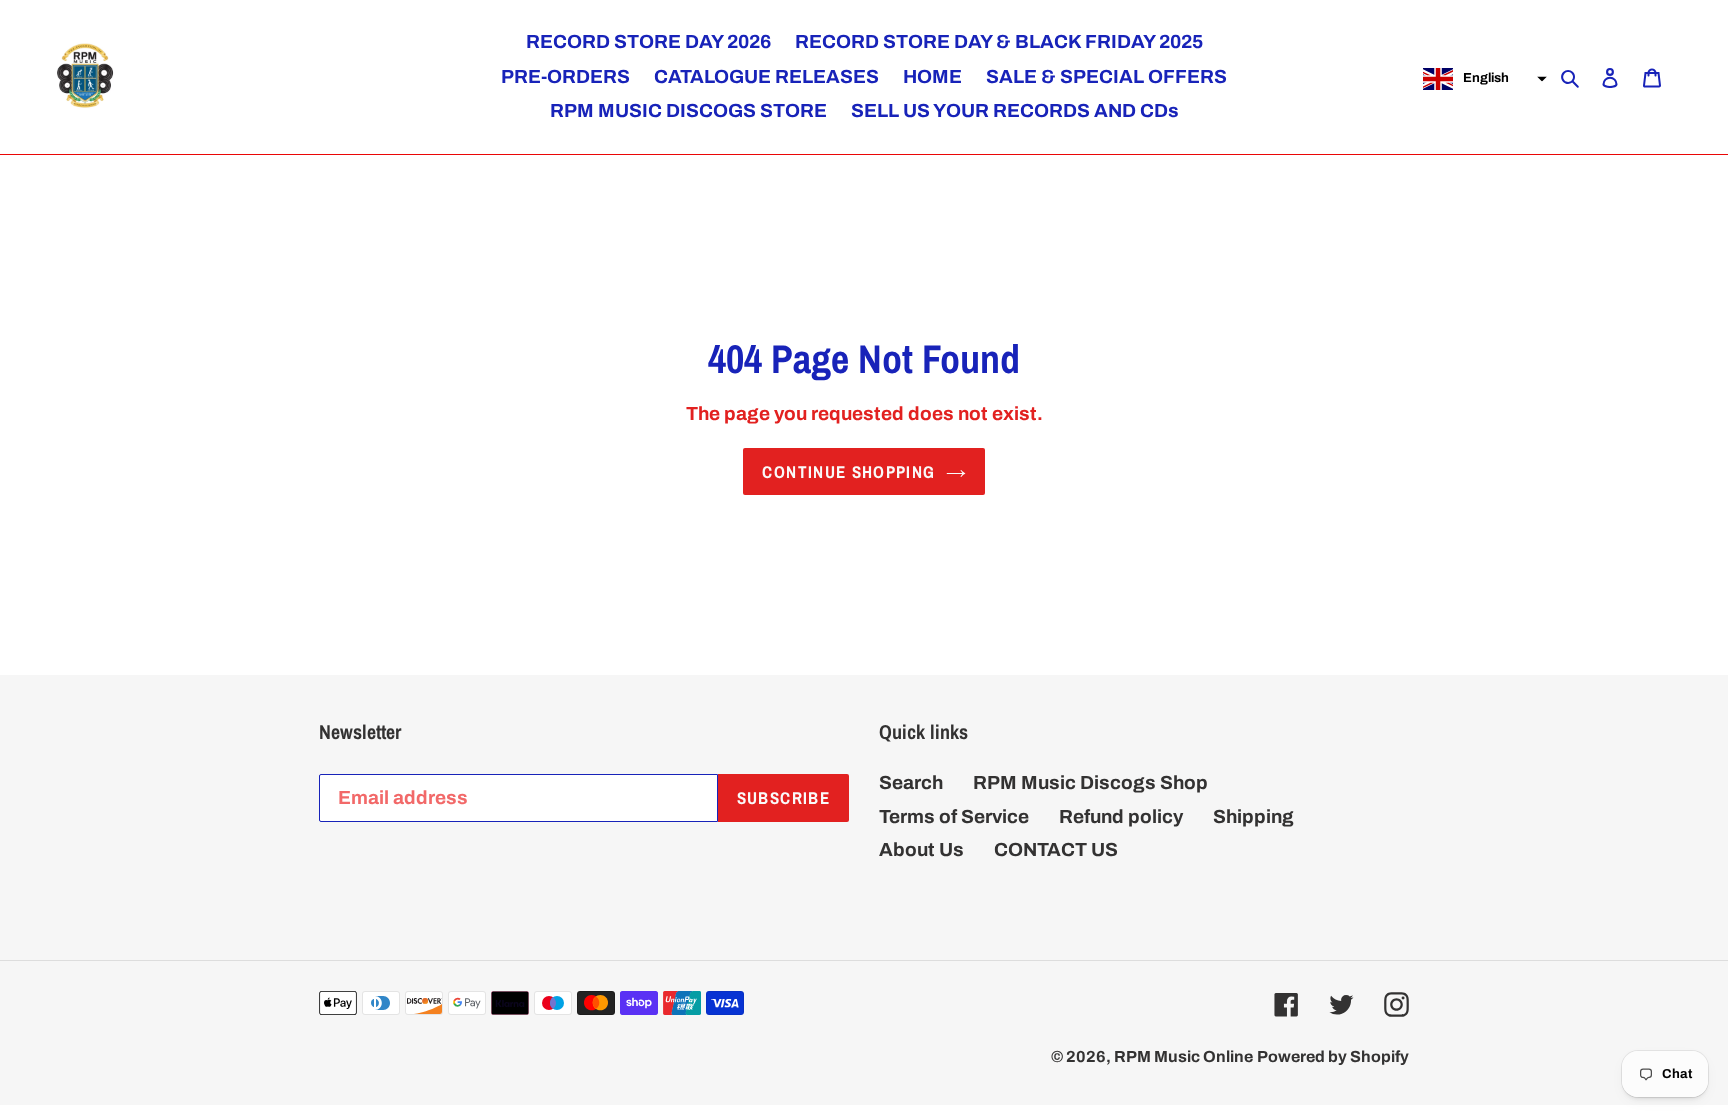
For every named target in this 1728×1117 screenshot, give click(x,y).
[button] (1482, 79)
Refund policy (1121, 816)
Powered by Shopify (1333, 1056)
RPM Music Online (1183, 1056)
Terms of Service (954, 816)
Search (911, 782)
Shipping (1253, 816)
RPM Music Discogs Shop (1090, 782)
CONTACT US (1056, 849)
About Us (921, 849)
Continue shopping (848, 471)
